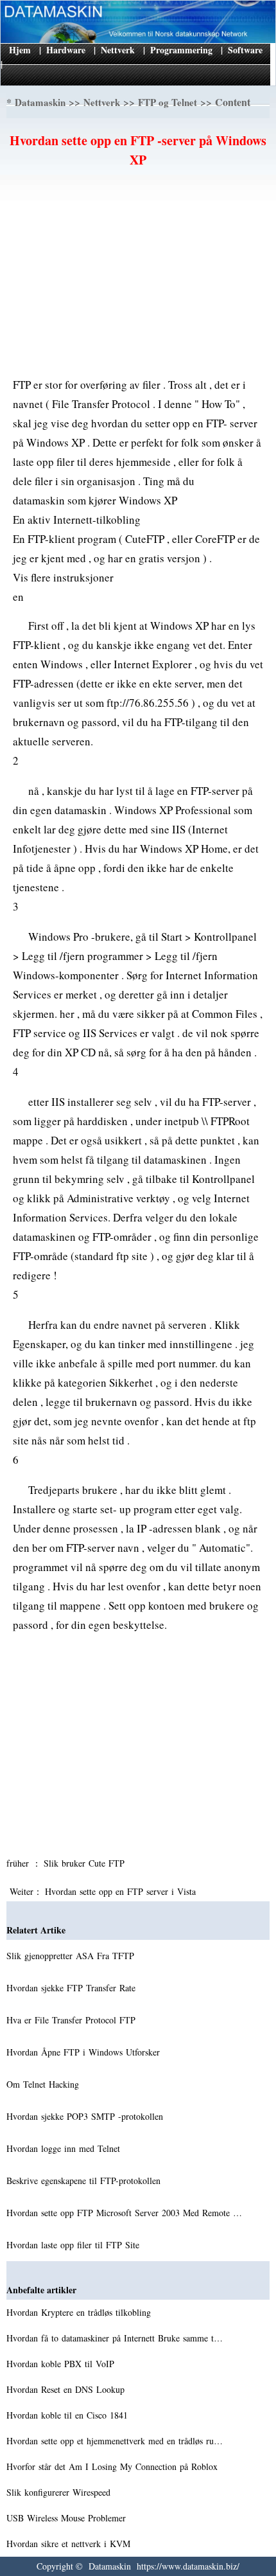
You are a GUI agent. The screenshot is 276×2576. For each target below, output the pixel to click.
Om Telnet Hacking (44, 2084)
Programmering (181, 50)
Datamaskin (40, 102)
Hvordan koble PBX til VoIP (62, 2364)
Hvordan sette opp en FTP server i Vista (122, 1891)
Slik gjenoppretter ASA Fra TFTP (72, 1956)
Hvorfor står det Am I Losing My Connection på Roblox (114, 2466)
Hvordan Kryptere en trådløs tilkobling (80, 2312)
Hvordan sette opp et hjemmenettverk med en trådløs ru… (115, 2441)
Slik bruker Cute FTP (86, 1863)
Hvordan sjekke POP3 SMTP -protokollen (86, 2116)
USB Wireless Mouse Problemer (68, 2518)
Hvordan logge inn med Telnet (65, 2148)
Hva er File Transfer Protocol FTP (73, 2020)
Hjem (20, 50)
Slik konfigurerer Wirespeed (60, 2492)
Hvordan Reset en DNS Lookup (67, 2389)
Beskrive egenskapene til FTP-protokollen (85, 2181)
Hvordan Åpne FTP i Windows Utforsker (85, 2052)
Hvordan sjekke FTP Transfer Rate (73, 1988)
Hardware (66, 50)
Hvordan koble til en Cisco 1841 (69, 2415)
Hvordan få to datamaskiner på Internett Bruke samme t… (115, 2338)
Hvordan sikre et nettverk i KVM (70, 2544)
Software (245, 50)
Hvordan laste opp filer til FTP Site (74, 2245)
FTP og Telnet (168, 102)
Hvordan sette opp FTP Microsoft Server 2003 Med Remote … (124, 2213)
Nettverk (118, 50)
